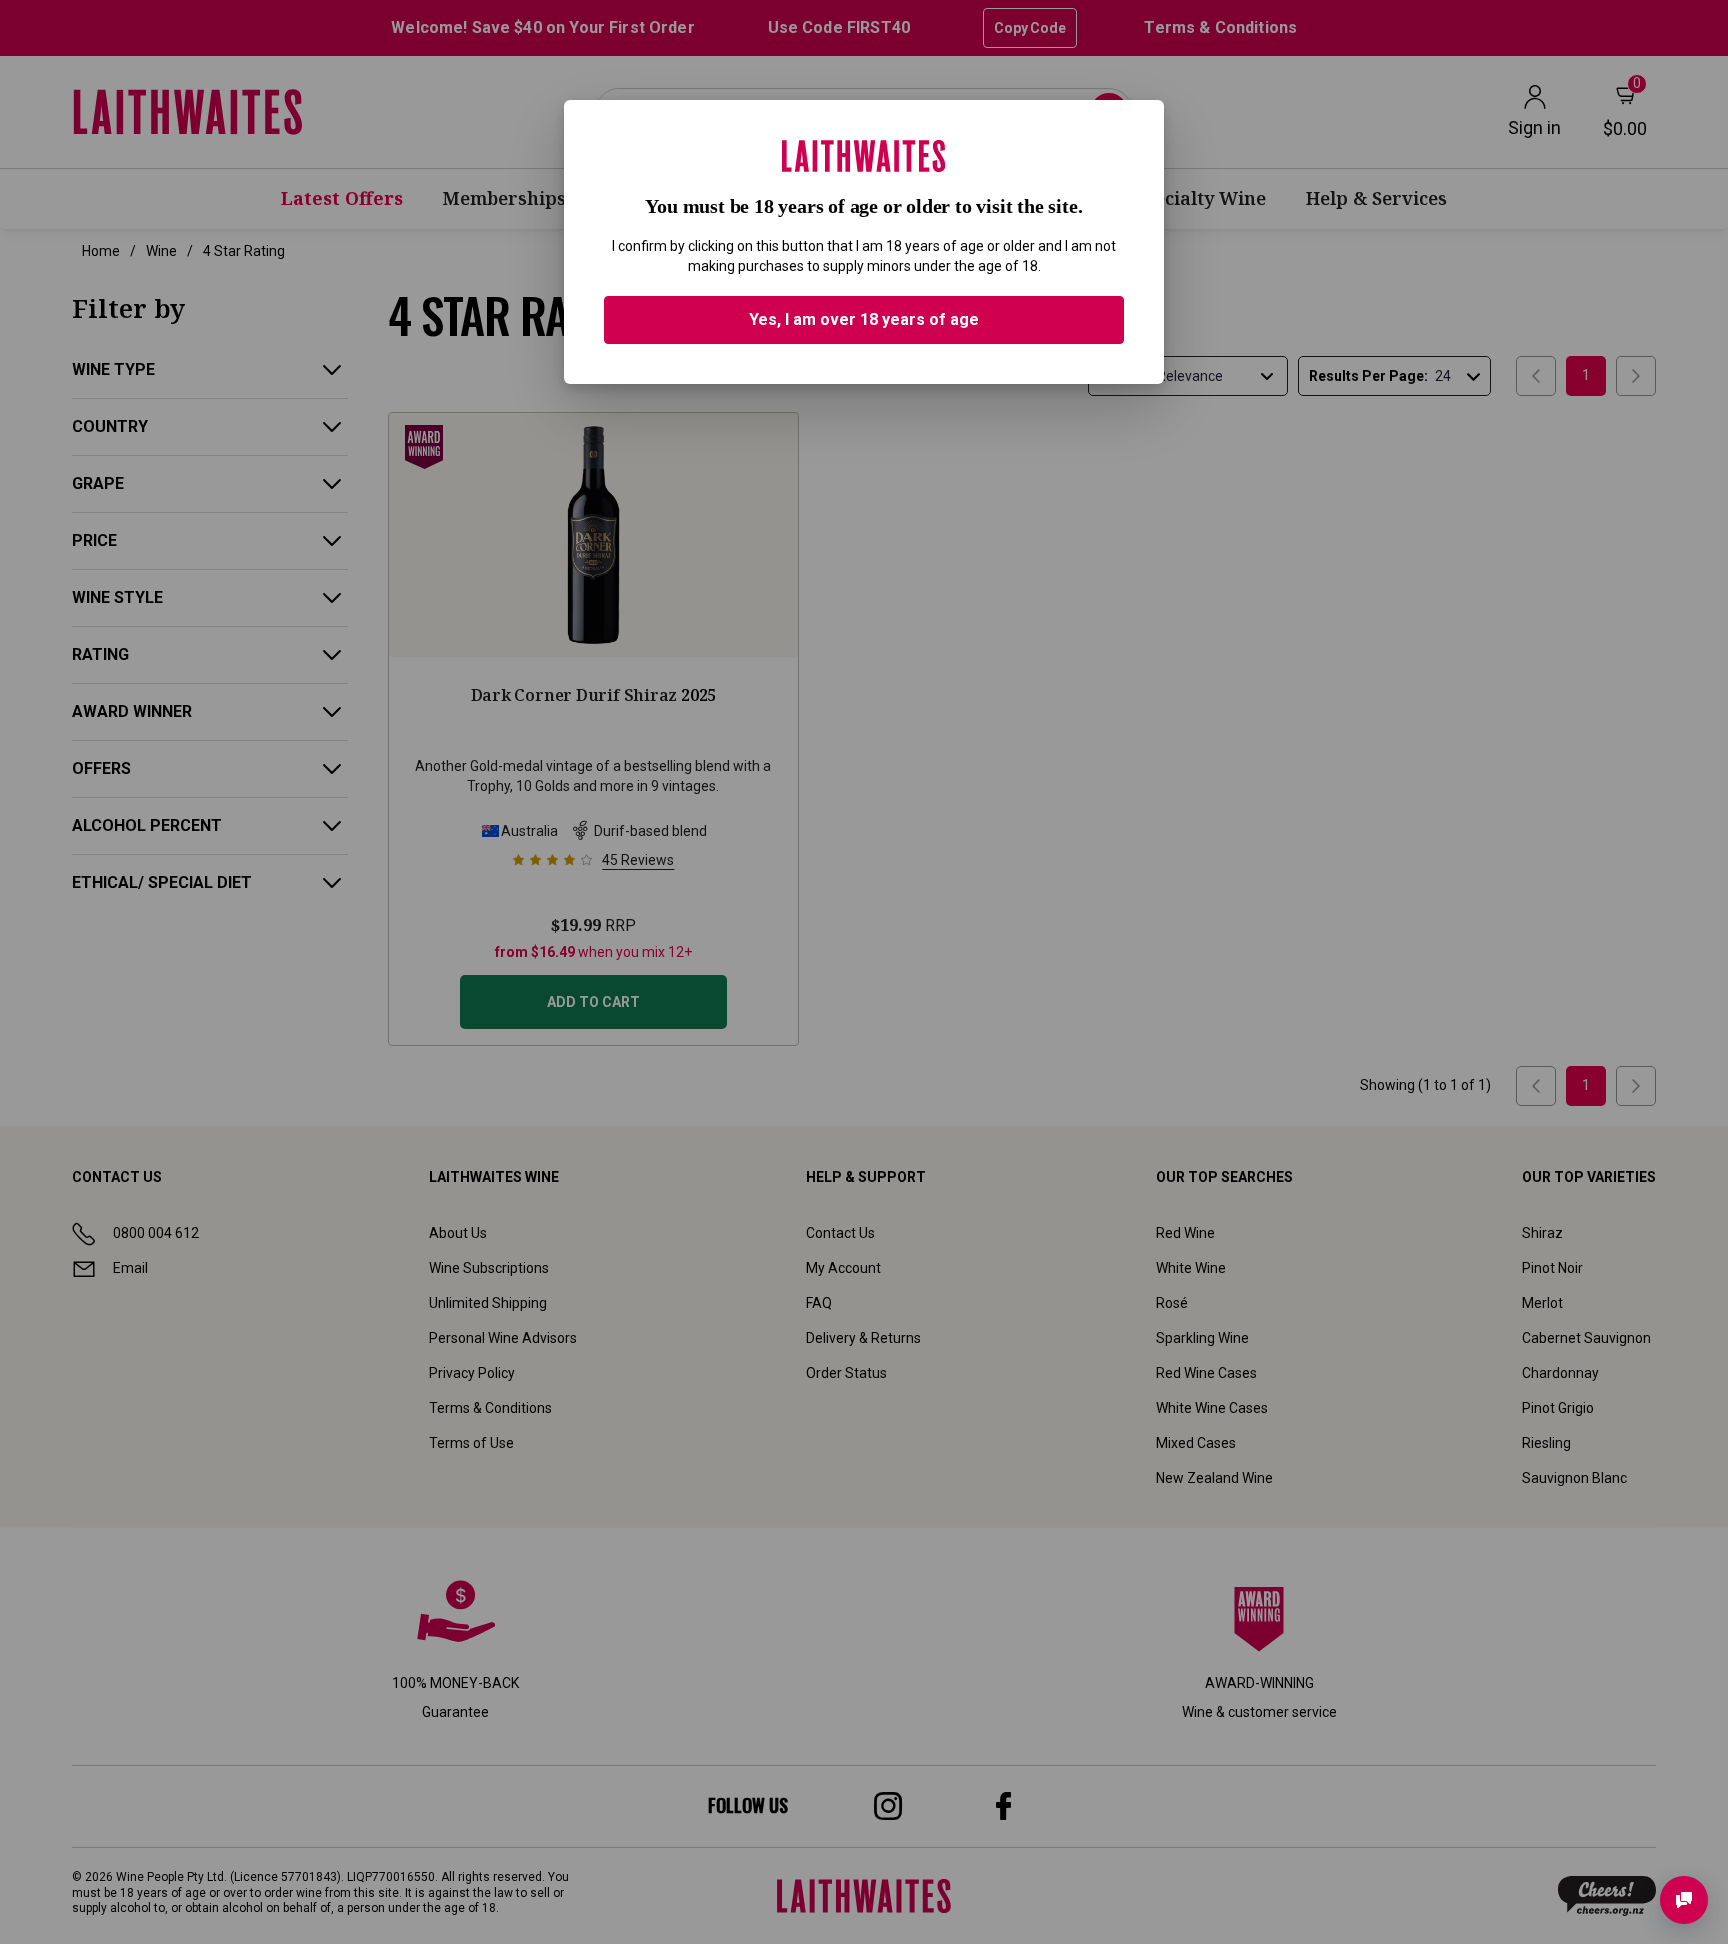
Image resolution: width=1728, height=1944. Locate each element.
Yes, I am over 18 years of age (864, 319)
